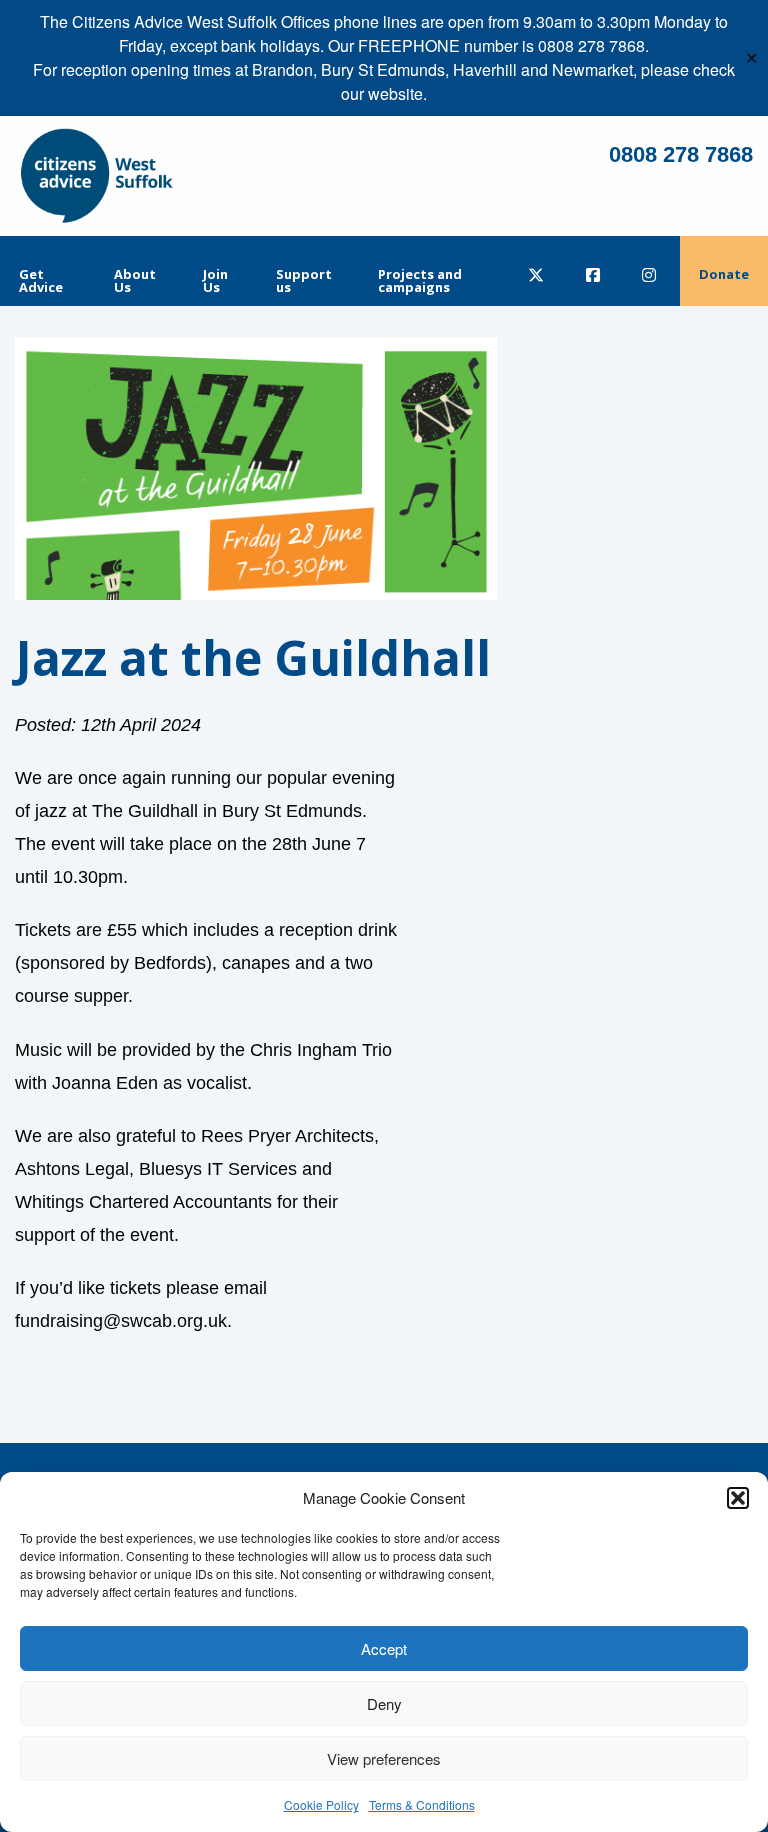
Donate (724, 274)
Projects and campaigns (420, 280)
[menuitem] (47, 271)
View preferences (384, 1758)
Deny (384, 1703)
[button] (738, 1498)
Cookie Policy (321, 1804)
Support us (304, 280)
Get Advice (41, 280)
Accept (384, 1648)
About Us (135, 280)
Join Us (215, 280)
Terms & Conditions (422, 1804)
